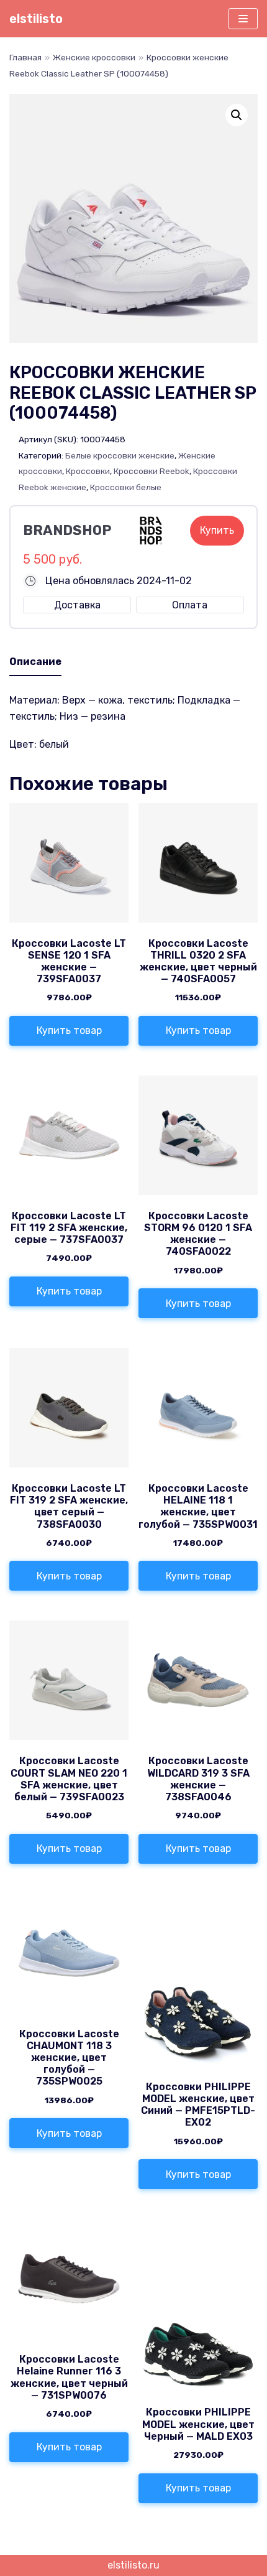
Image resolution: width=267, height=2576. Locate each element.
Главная (25, 57)
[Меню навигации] (243, 19)
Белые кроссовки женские (120, 455)
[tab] (35, 663)
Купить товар (69, 1030)
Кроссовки (88, 471)
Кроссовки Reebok (152, 471)
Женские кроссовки (94, 57)
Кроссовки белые (126, 487)
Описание (35, 662)
